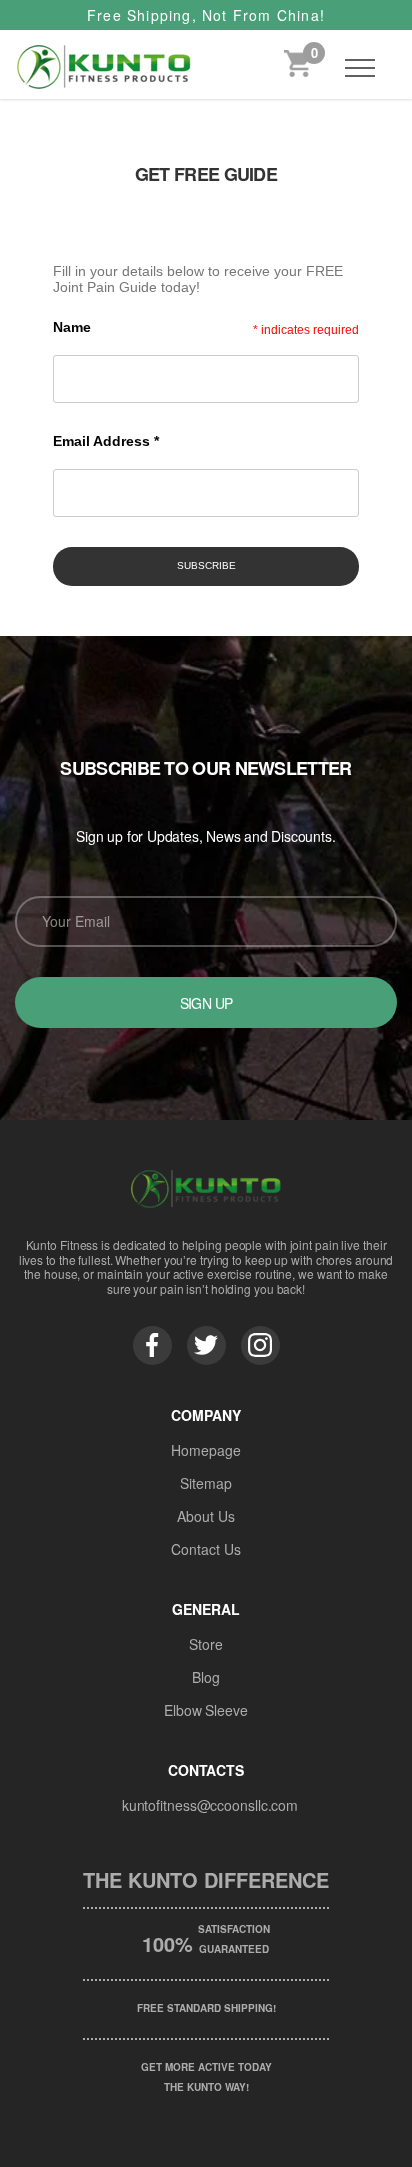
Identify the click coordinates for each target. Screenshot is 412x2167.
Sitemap (205, 1483)
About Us (205, 1516)
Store (206, 1644)
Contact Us (205, 1549)
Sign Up (206, 1003)
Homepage (205, 1450)
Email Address (106, 441)
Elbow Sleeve (206, 1710)
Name (72, 327)
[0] (297, 67)
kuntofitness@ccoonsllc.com (210, 1805)
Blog (206, 1677)
